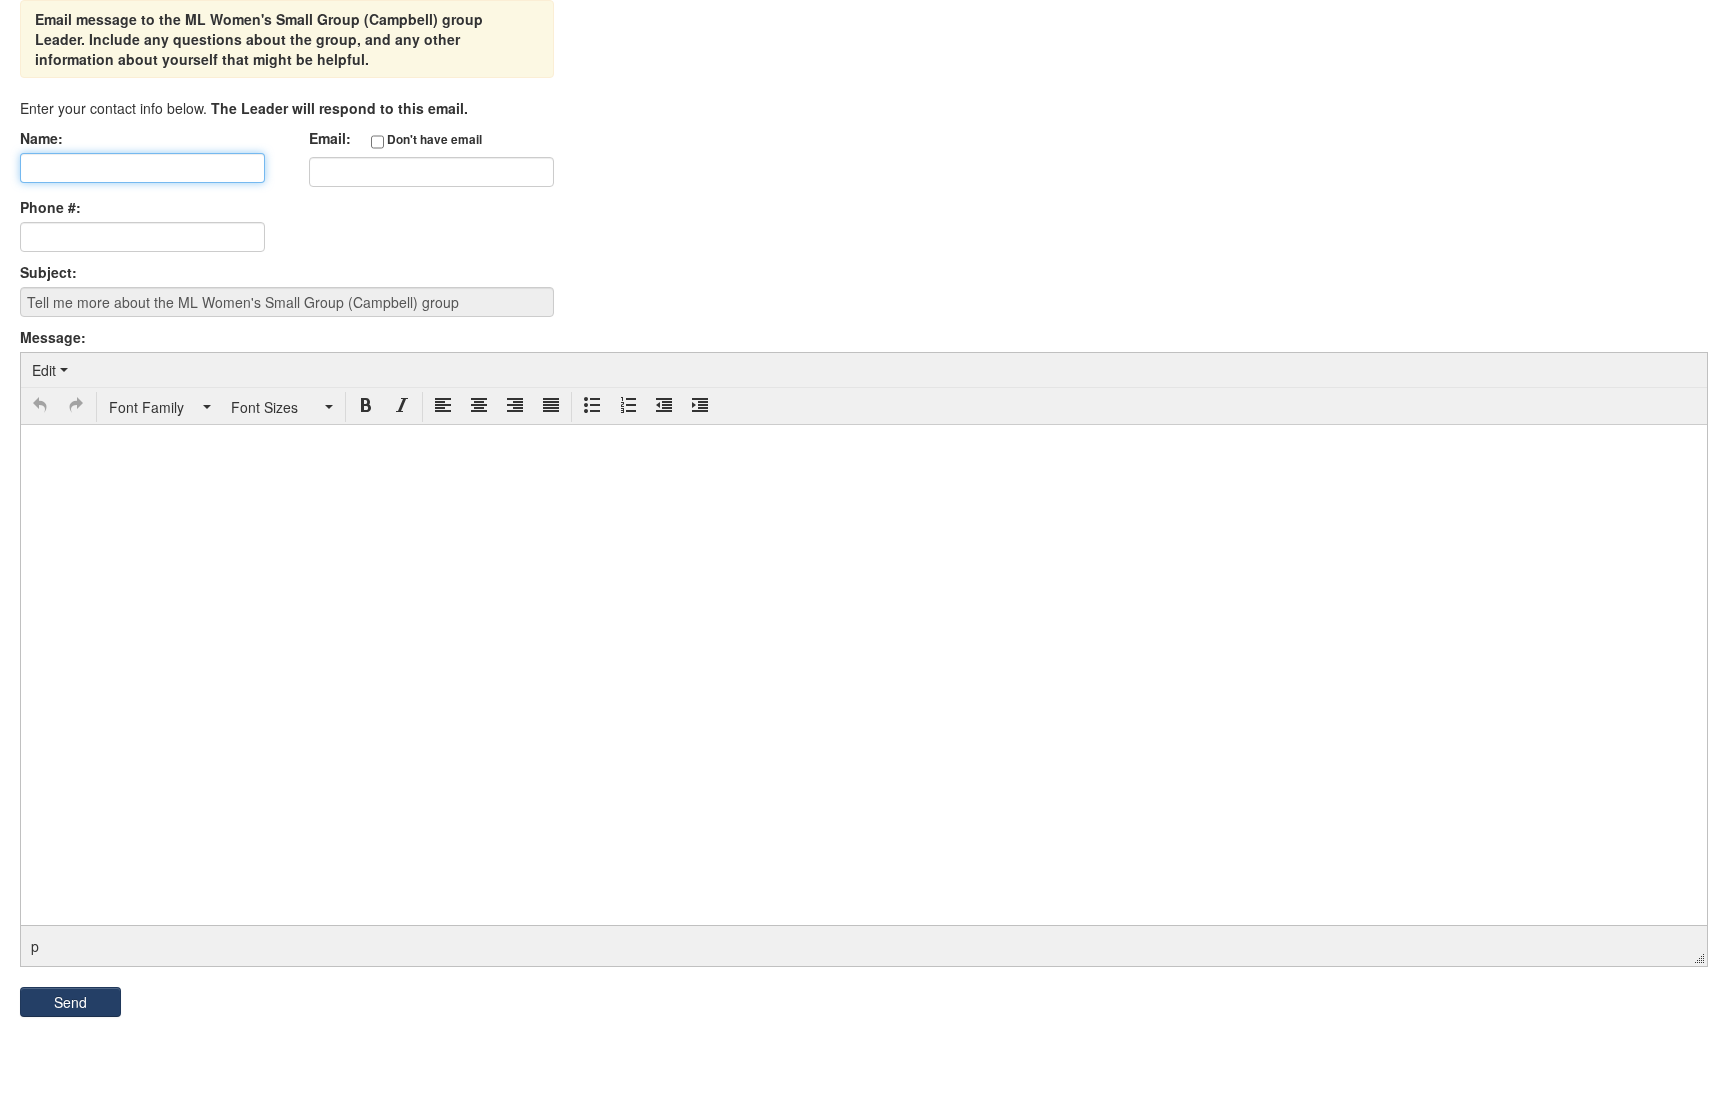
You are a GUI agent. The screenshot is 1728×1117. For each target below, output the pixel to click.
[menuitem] (50, 370)
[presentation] (50, 370)
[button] (40, 407)
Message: (53, 337)
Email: (395, 138)
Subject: (48, 272)
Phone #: (50, 207)
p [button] (35, 946)
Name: (41, 138)
